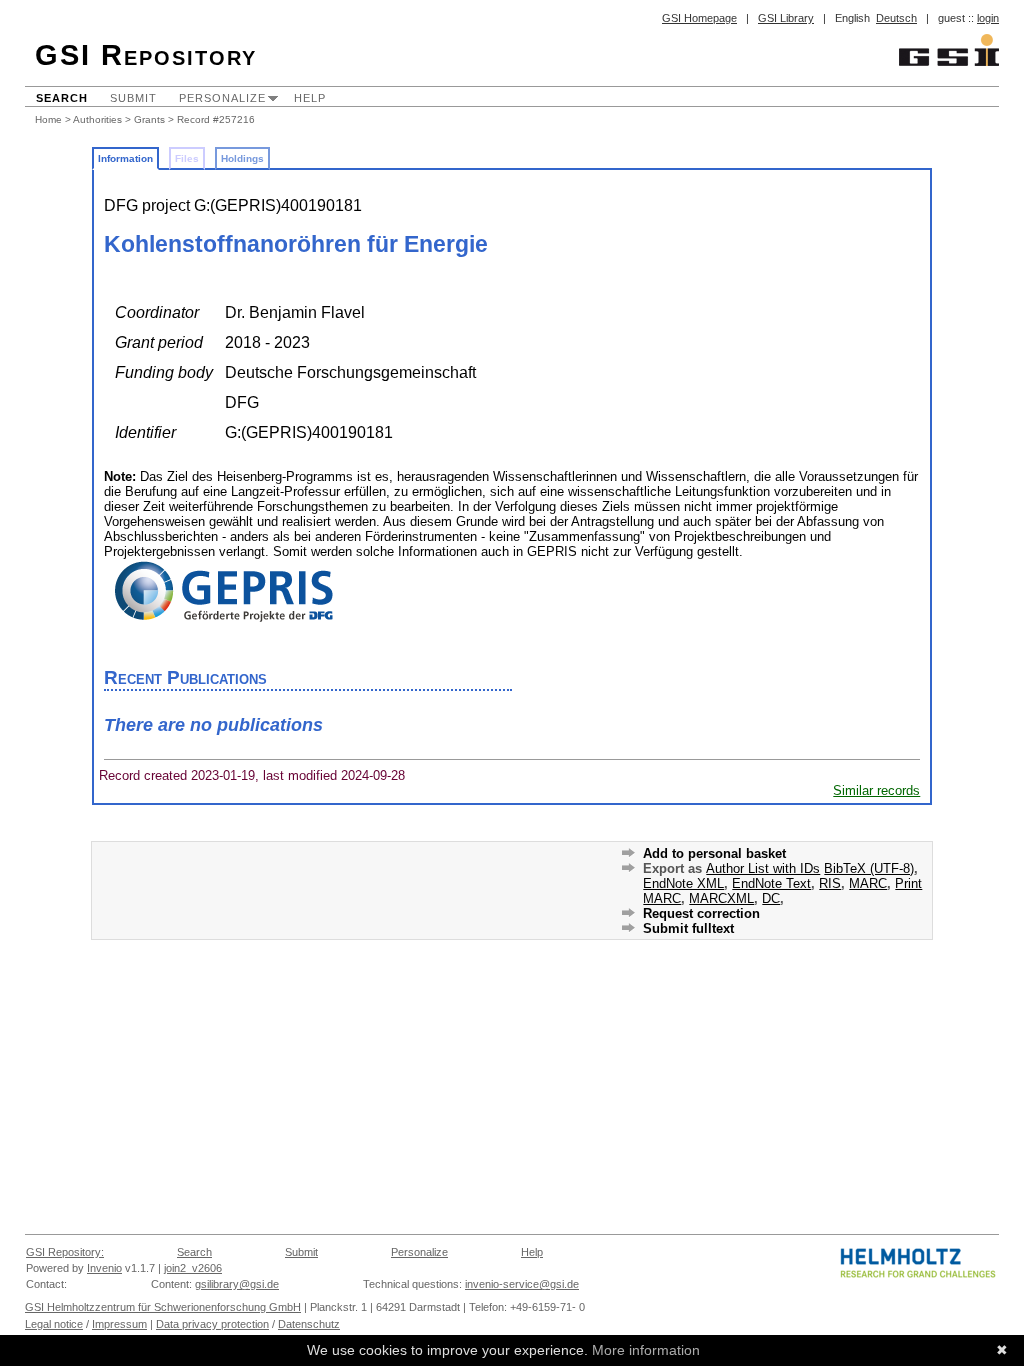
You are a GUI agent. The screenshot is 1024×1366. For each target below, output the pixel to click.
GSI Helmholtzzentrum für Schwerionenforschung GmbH (163, 1307)
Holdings (242, 158)
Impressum (119, 1324)
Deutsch (896, 18)
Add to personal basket (714, 853)
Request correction (701, 913)
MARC (868, 883)
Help (310, 98)
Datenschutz (309, 1324)
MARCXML (721, 898)
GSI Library (786, 18)
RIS (830, 883)
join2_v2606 (193, 1268)
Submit (133, 98)
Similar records (876, 790)
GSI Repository (146, 55)
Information (125, 158)
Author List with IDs (763, 868)
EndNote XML (683, 883)
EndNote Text (771, 883)
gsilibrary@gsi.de (237, 1284)
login (988, 18)
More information (646, 1350)
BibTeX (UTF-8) (869, 868)
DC (771, 898)
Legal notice (54, 1324)
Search (62, 98)
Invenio (104, 1268)
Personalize (222, 98)
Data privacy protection (212, 1324)
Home (48, 119)
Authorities (97, 119)
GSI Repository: (65, 1252)
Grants (149, 119)
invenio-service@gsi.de (522, 1284)
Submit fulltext (688, 928)
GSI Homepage (699, 18)
